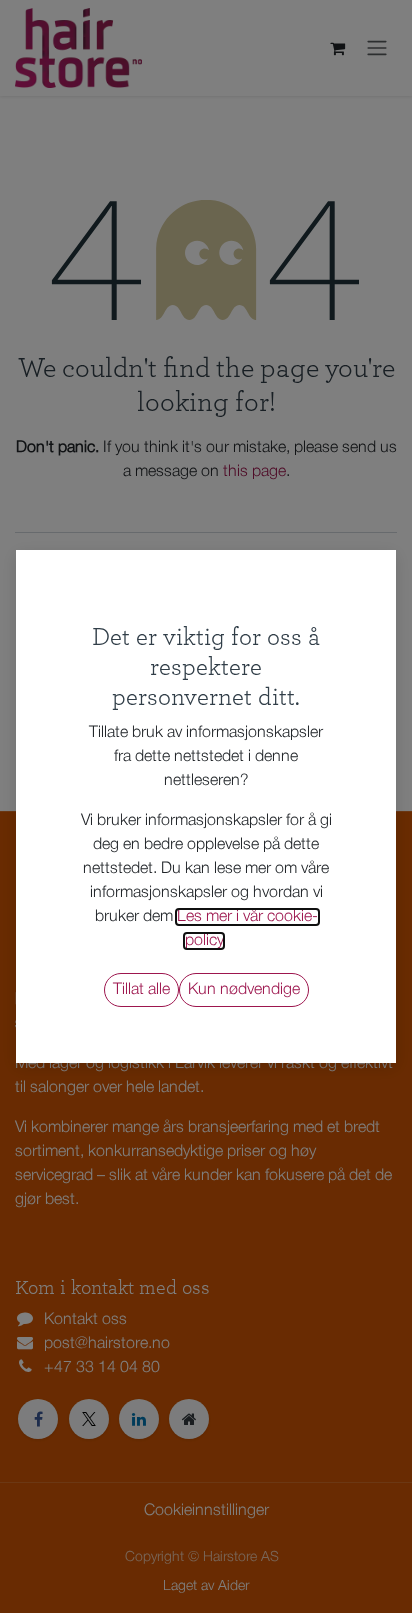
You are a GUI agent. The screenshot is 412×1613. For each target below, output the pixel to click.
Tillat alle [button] (141, 990)
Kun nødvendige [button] (244, 990)
